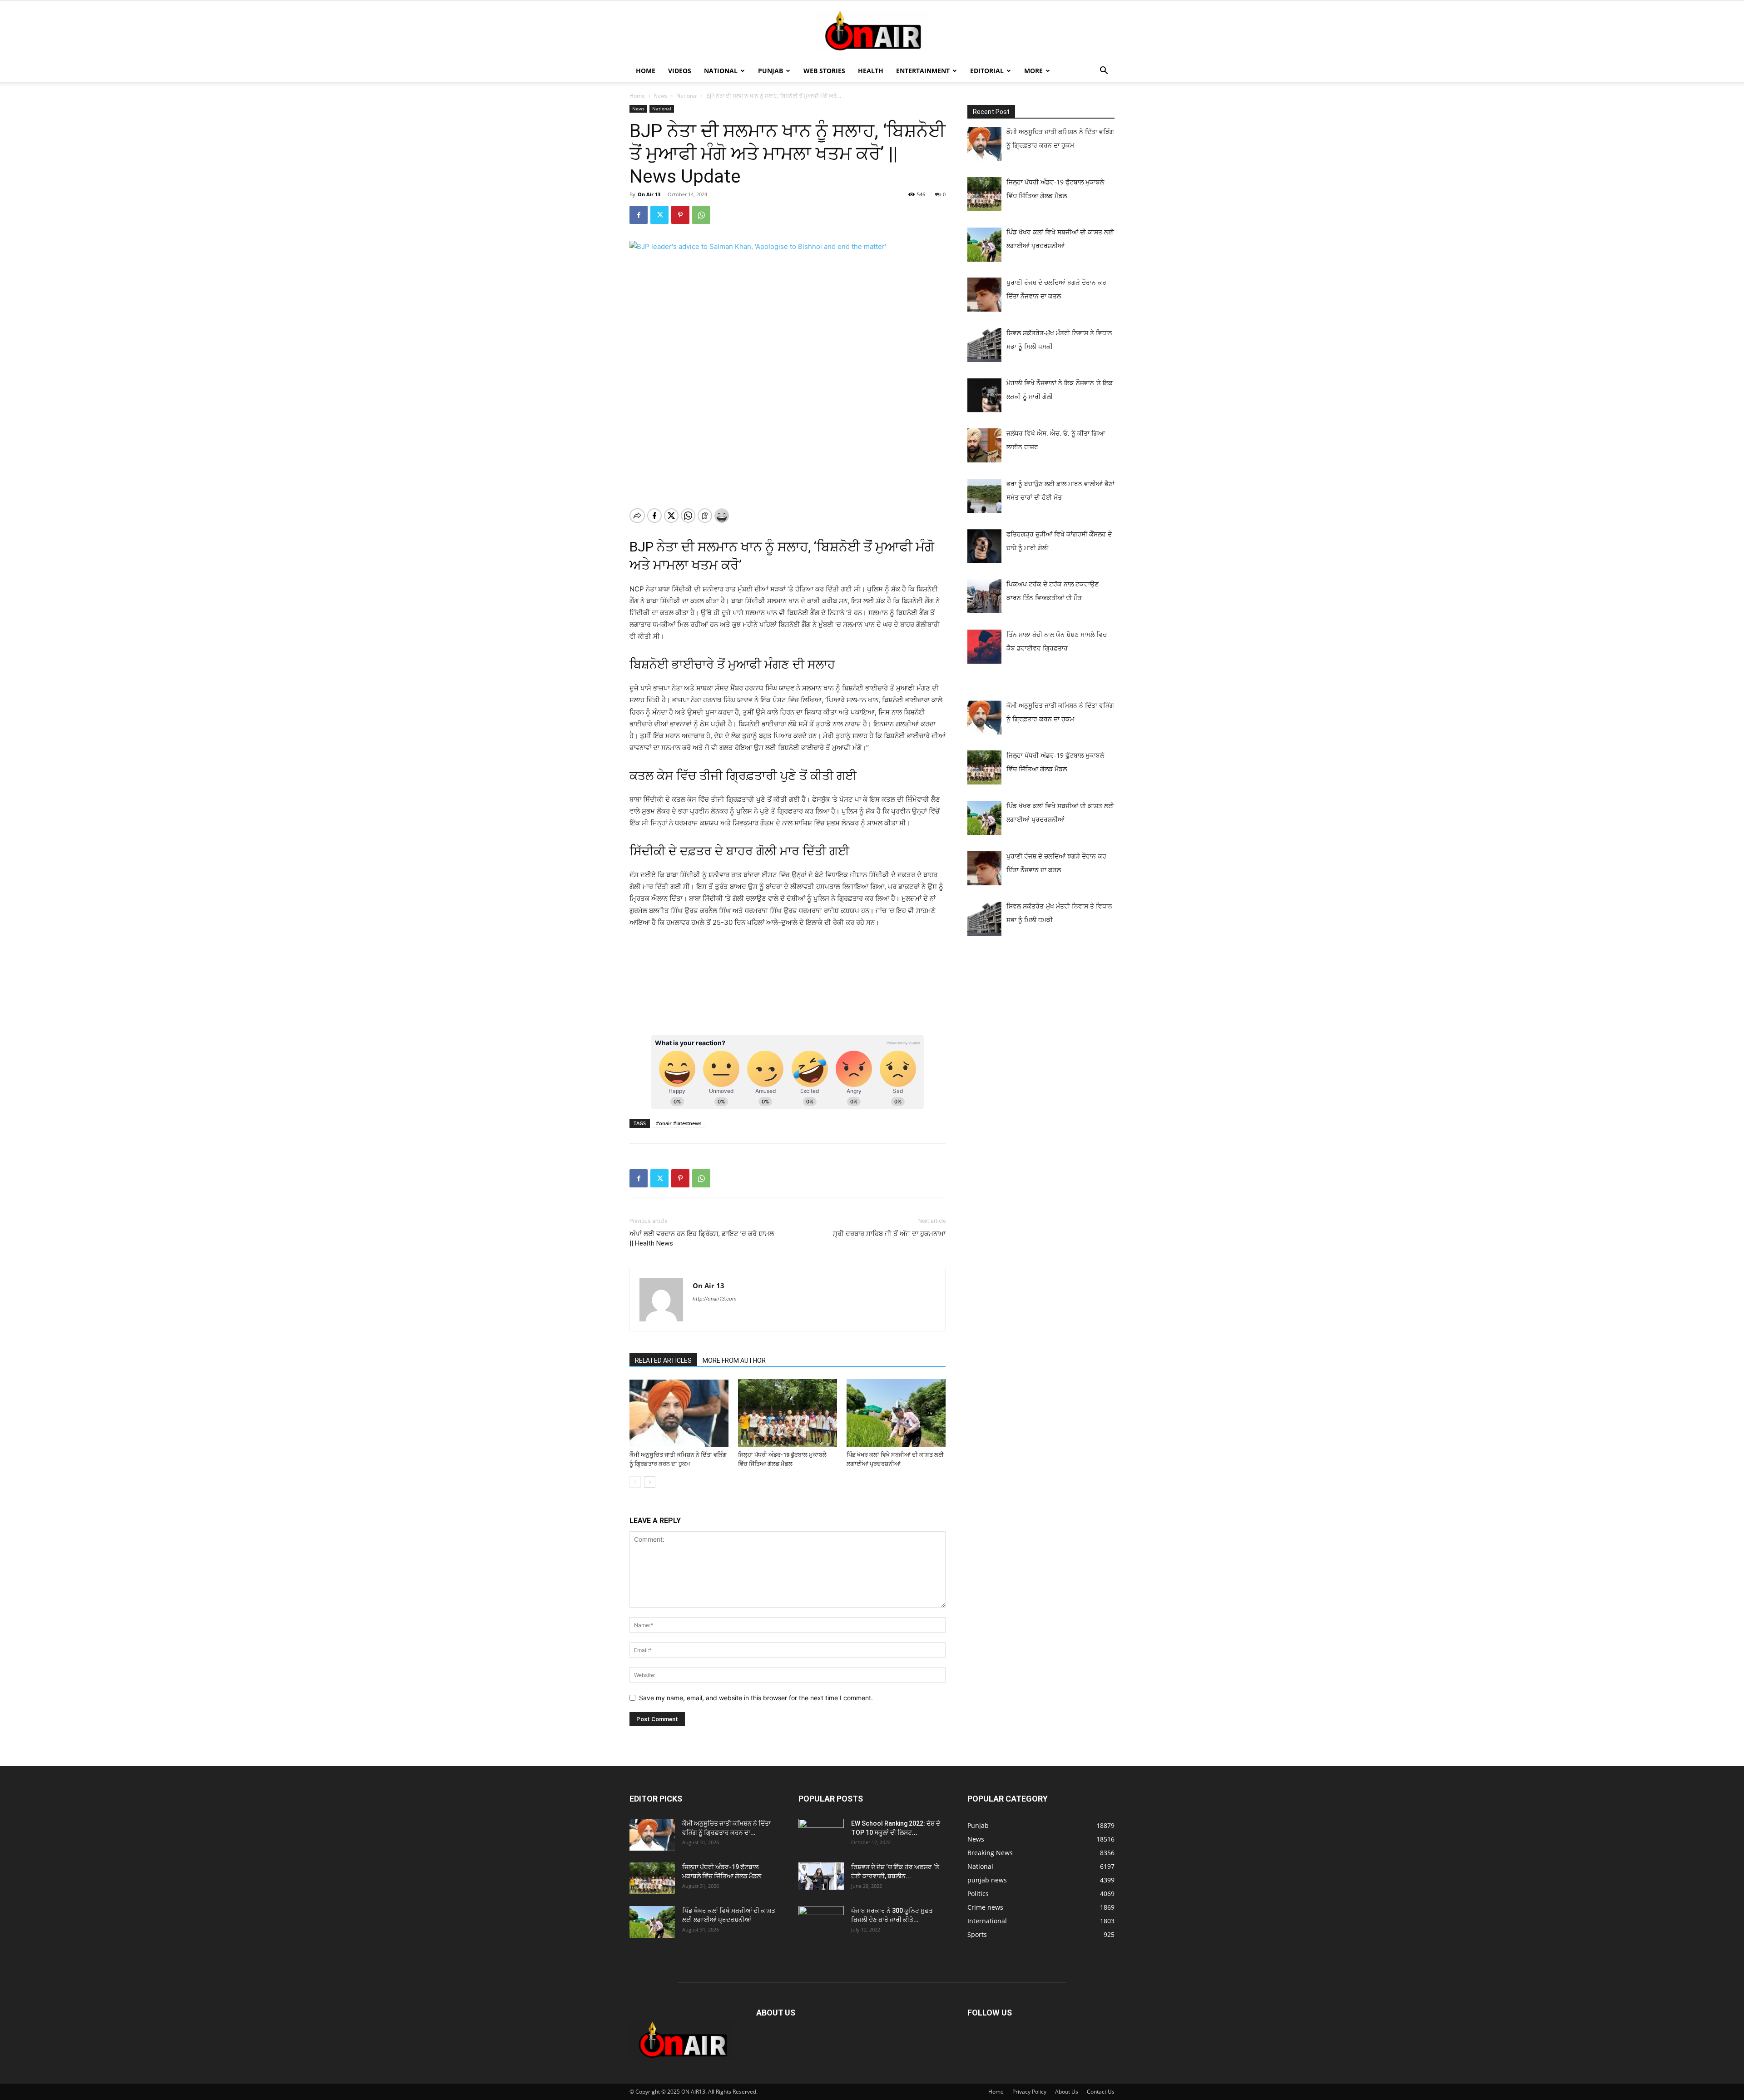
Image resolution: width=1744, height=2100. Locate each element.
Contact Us (1101, 2092)
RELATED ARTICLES (663, 1360)
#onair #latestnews (679, 1123)
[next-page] (650, 1482)
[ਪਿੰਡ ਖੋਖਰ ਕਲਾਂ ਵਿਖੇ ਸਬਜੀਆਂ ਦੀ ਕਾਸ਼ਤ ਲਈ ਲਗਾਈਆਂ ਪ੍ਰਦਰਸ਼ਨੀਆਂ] (896, 1413)
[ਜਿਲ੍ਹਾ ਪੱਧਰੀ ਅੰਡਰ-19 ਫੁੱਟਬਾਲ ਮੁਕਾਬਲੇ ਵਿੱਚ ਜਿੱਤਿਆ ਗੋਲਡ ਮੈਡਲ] (788, 1413)
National (721, 71)
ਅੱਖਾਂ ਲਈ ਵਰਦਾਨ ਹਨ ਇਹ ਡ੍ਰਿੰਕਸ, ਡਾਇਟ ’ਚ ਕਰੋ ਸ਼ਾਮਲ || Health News (702, 1239)
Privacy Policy (1029, 2092)
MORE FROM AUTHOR (734, 1360)
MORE (1033, 71)
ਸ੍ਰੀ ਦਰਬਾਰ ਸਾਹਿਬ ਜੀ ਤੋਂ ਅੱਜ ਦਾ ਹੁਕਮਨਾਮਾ (889, 1234)
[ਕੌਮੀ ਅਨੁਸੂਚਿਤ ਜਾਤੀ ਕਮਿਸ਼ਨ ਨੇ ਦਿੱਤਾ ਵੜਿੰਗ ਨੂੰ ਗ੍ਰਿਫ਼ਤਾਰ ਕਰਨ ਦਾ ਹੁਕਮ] (679, 1413)
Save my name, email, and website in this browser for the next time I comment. (756, 1698)
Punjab (770, 71)
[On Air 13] (872, 31)
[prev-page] (635, 1482)
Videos (680, 71)
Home (646, 71)
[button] (1104, 72)
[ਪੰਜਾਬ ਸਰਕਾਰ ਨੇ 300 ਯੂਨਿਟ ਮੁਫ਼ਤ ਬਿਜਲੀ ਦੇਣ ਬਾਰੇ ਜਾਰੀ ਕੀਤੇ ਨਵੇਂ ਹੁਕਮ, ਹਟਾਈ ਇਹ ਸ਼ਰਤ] (821, 1920)
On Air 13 (649, 194)
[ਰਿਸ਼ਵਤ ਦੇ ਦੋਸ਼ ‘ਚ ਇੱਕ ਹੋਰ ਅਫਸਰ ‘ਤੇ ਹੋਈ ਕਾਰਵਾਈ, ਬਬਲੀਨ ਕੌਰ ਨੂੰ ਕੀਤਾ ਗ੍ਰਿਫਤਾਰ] (821, 1876)
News (661, 96)
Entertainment (923, 71)
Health (871, 71)
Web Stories (824, 71)
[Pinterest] (680, 215)
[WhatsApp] (701, 215)
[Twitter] (659, 215)
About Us (1067, 2092)
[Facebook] (639, 215)
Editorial (987, 71)
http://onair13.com (715, 1299)
